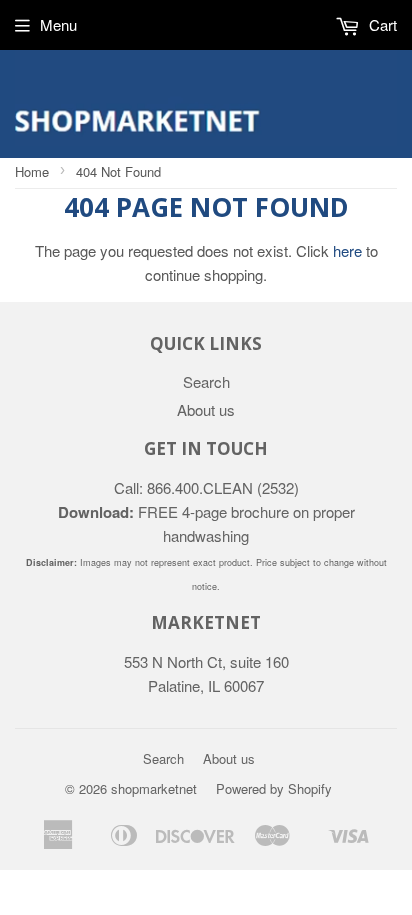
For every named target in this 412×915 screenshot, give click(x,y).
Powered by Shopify (274, 788)
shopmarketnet (154, 788)
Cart (381, 24)
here (347, 250)
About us (206, 409)
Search (206, 381)
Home (32, 171)
